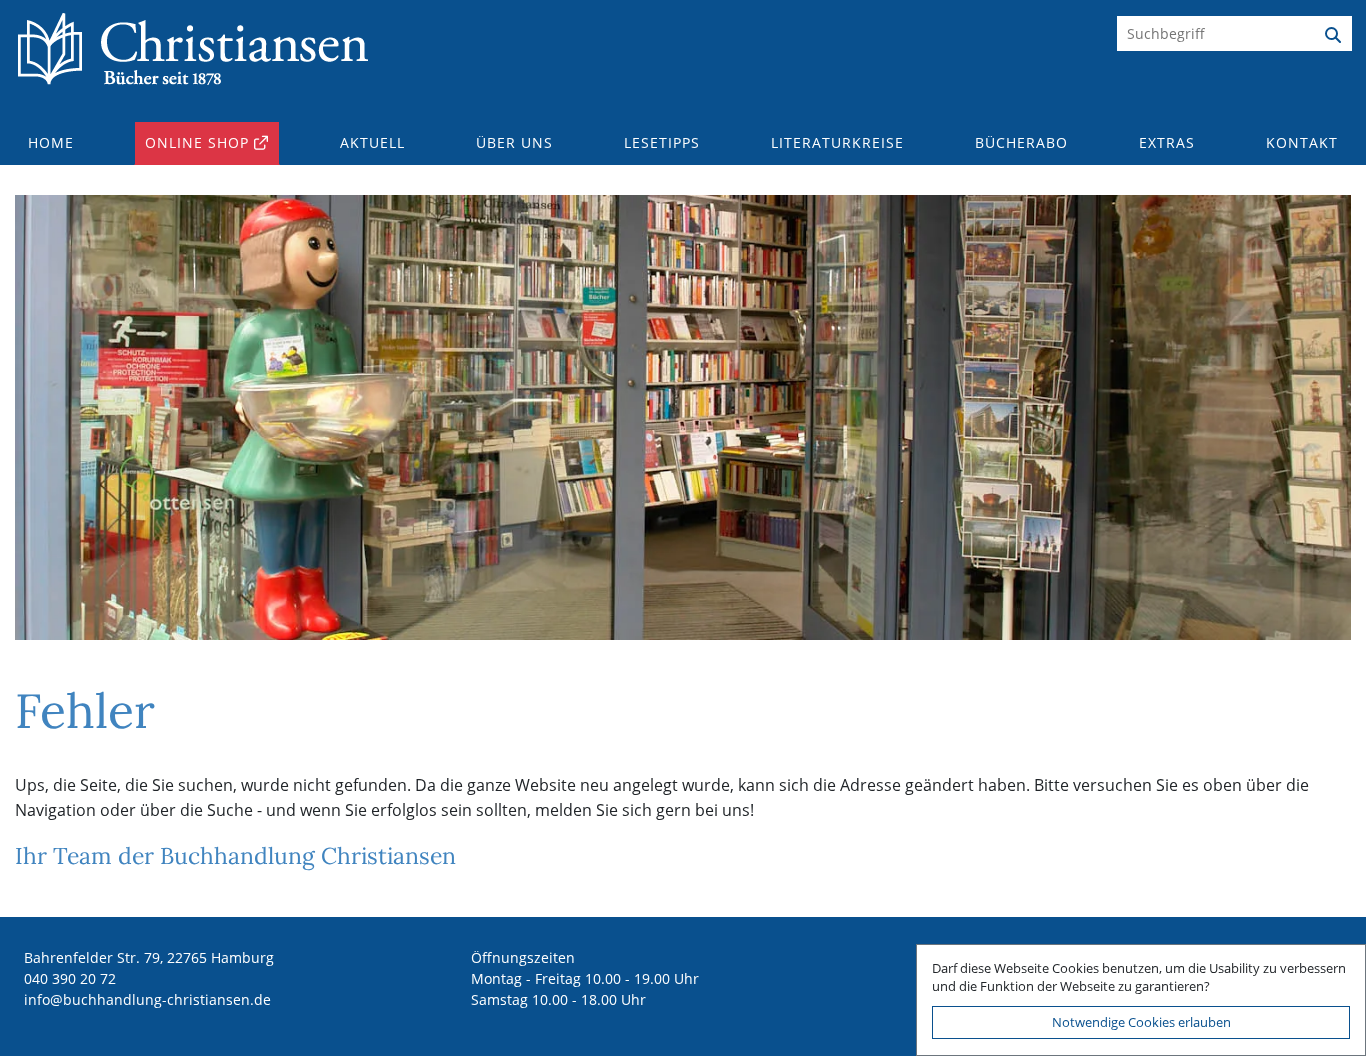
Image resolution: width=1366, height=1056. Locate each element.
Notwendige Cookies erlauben (1141, 1022)
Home (51, 142)
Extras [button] (1167, 142)
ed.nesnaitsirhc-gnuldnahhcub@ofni (147, 999)
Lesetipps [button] (662, 142)
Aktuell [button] (372, 142)
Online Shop (197, 142)
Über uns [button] (514, 142)
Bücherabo (1021, 142)
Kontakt (1302, 142)
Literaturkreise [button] (837, 142)
